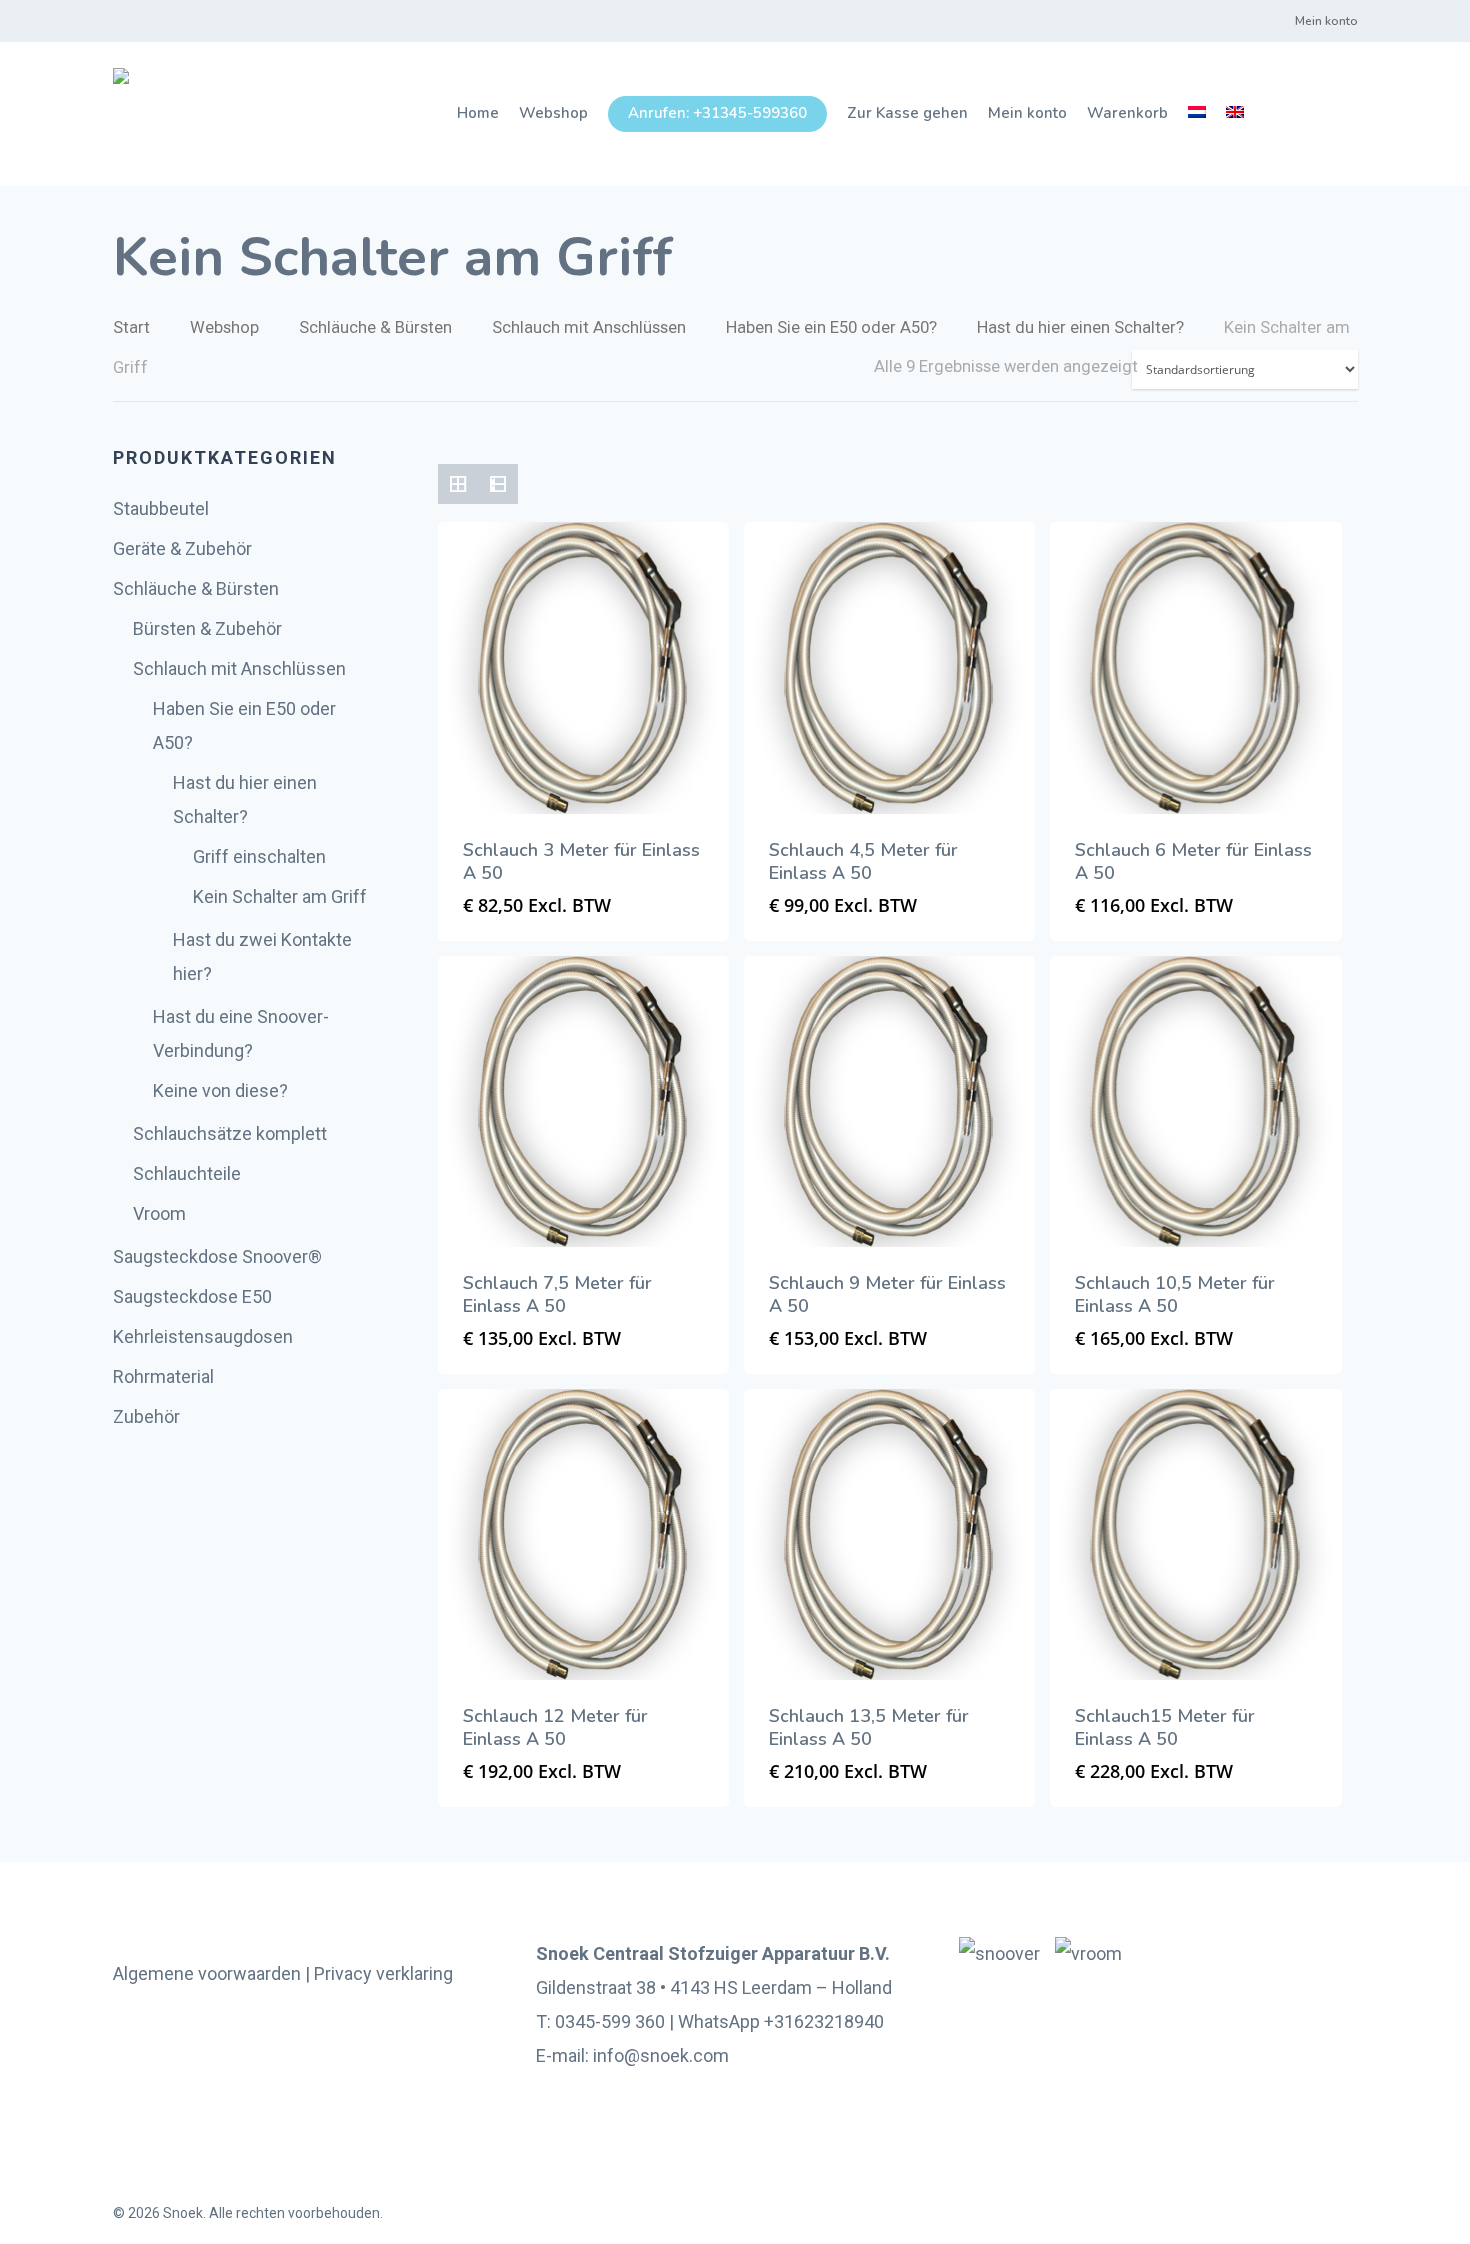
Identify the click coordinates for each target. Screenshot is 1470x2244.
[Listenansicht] (498, 484)
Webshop (553, 113)
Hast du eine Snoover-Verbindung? (241, 1033)
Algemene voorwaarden (207, 1973)
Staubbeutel (161, 508)
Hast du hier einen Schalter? (1080, 327)
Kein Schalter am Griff (280, 896)
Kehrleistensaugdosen (203, 1336)
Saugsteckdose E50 (192, 1296)
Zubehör (146, 1416)
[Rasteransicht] (458, 484)
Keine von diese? (220, 1090)
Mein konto (1326, 21)
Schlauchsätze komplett (230, 1133)
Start (131, 327)
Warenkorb (1127, 113)
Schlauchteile (187, 1173)
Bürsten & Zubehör (207, 628)
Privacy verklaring (383, 1973)
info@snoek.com (661, 2055)
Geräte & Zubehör (182, 548)
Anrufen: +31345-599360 (717, 113)
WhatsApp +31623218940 (781, 2021)
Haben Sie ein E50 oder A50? (831, 327)
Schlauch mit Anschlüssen (589, 327)
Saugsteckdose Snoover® (217, 1256)
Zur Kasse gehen (907, 113)
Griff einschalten (259, 856)
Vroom (159, 1213)
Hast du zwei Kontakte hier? (262, 956)
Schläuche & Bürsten (375, 327)
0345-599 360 (610, 2021)
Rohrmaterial (163, 1376)
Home (478, 113)
